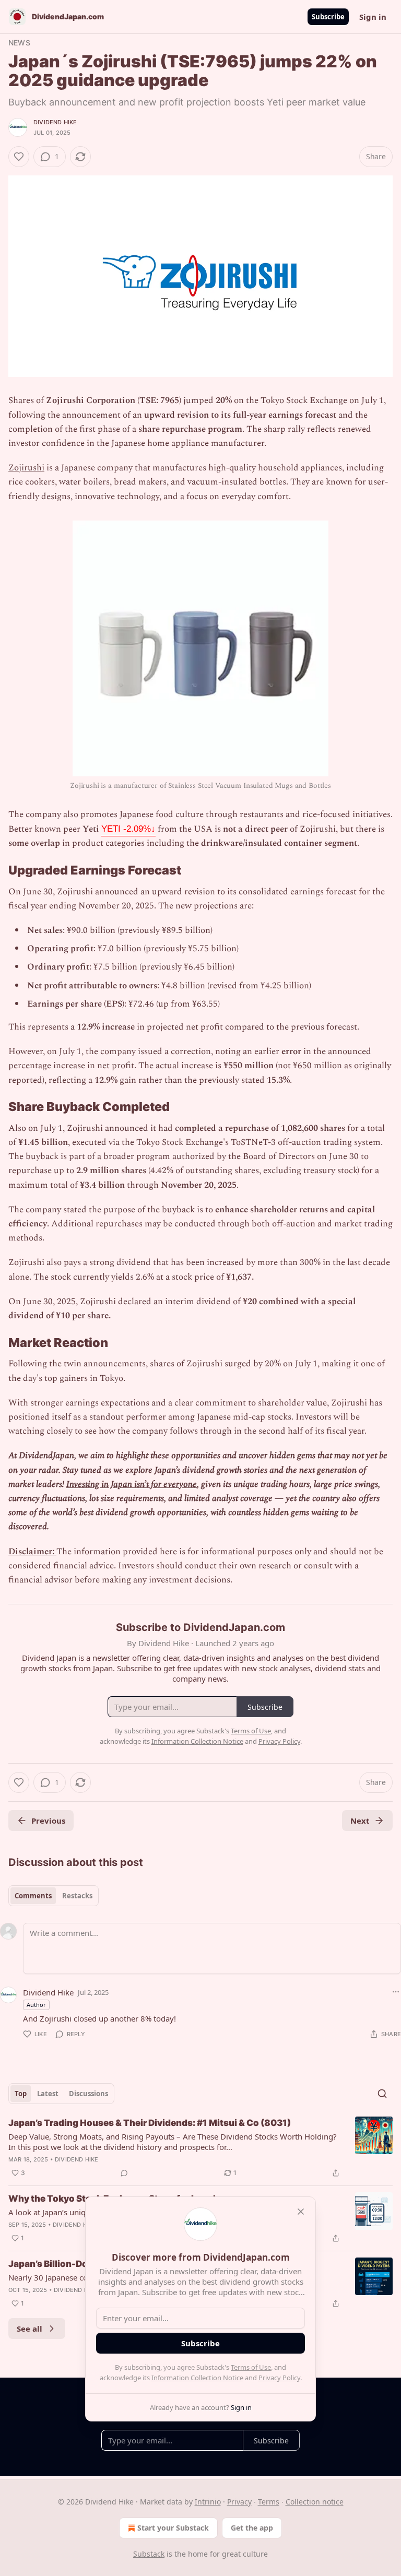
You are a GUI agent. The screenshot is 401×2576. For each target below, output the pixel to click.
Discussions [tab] (89, 2094)
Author (36, 2005)
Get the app (252, 2528)
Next (360, 1821)
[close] (301, 2212)
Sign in (373, 17)
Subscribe (328, 17)
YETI (128, 829)
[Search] (382, 2094)
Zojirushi (26, 468)
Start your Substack (173, 2528)
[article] (200, 2148)
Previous (48, 1821)
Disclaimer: (32, 1552)
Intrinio (208, 2502)
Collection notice (315, 2502)
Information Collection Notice (197, 2378)
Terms (269, 2502)
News (19, 43)
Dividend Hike (55, 122)
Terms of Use (251, 2367)
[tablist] (54, 1896)
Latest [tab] (48, 2094)
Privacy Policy (279, 2378)
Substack (149, 2554)
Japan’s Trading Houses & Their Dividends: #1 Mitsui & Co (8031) (150, 2123)
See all (30, 2329)
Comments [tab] (33, 1896)
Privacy (239, 2502)
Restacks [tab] (77, 1896)
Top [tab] (21, 2094)
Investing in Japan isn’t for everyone (132, 1484)
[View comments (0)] (124, 2173)
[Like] (19, 157)
